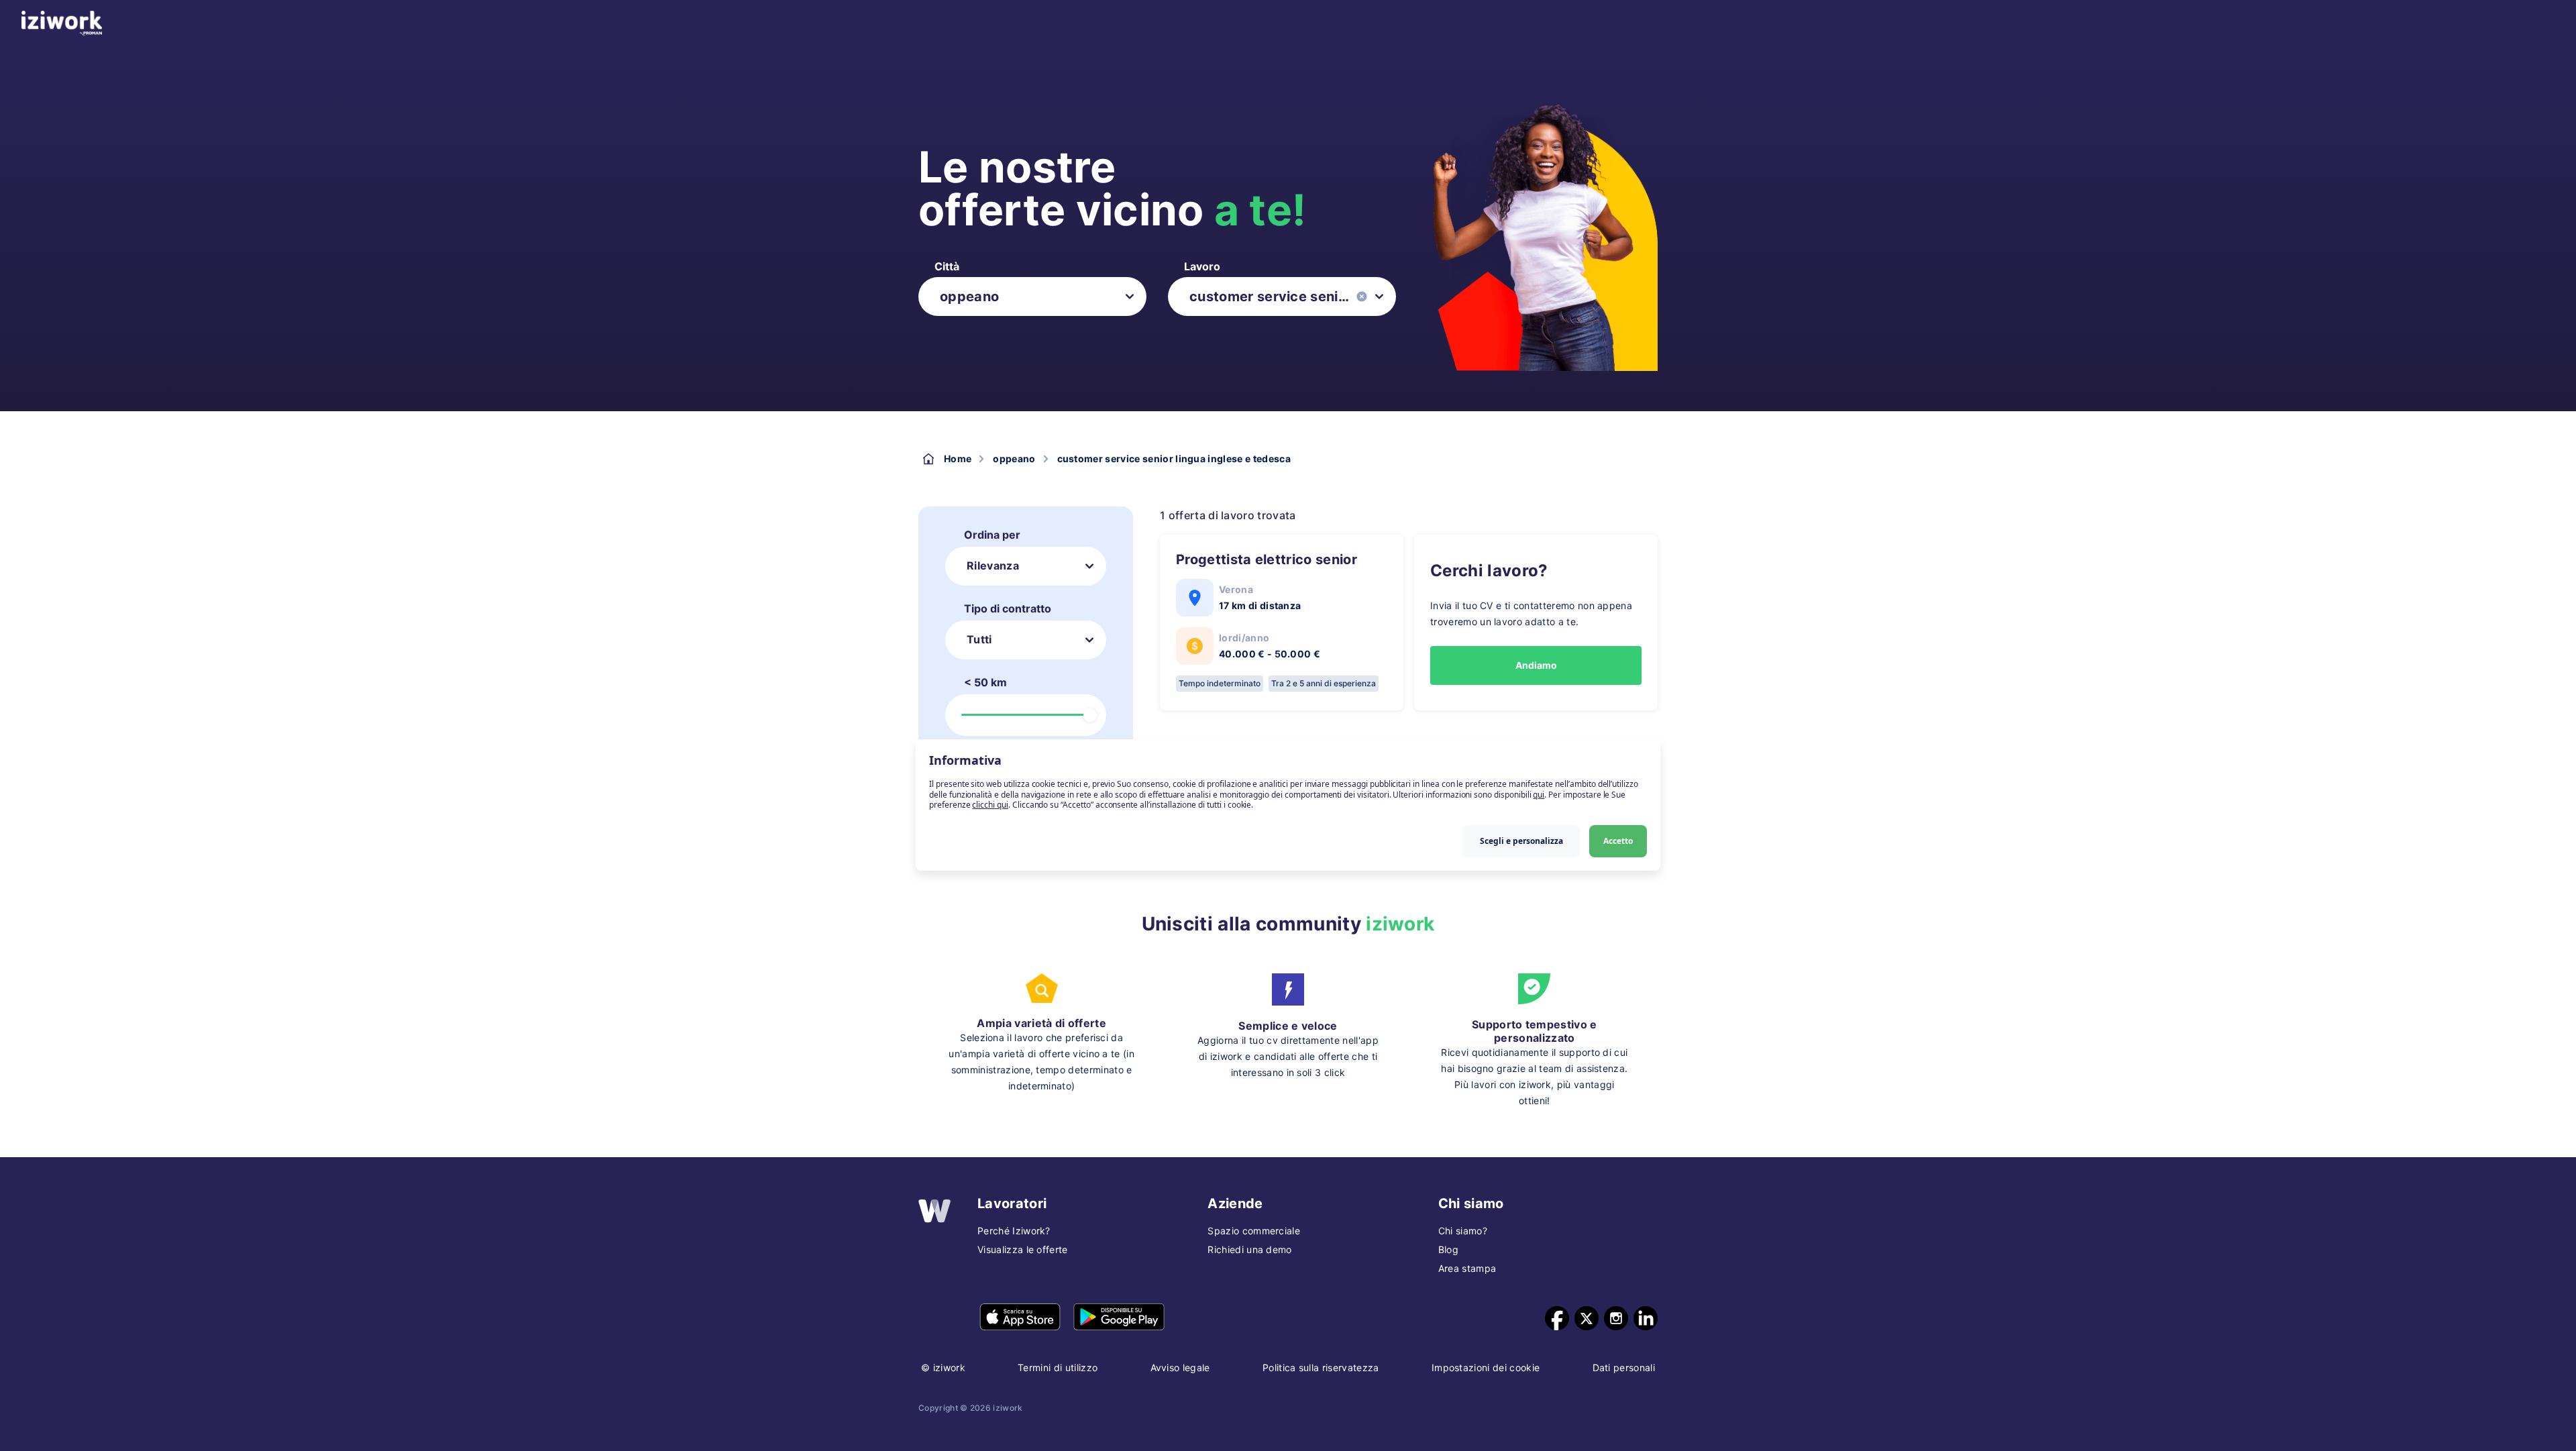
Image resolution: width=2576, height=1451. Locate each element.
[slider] (1090, 715)
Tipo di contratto (1008, 608)
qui (1539, 795)
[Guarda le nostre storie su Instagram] (1616, 1318)
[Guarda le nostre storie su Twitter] (1587, 1318)
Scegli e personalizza (1521, 841)
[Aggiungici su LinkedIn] (1646, 1318)
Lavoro (1202, 266)
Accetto (1618, 841)
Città (947, 266)
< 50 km (985, 682)
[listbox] (1032, 297)
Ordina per (992, 535)
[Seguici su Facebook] (1557, 1318)
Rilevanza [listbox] (993, 566)
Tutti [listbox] (979, 639)
